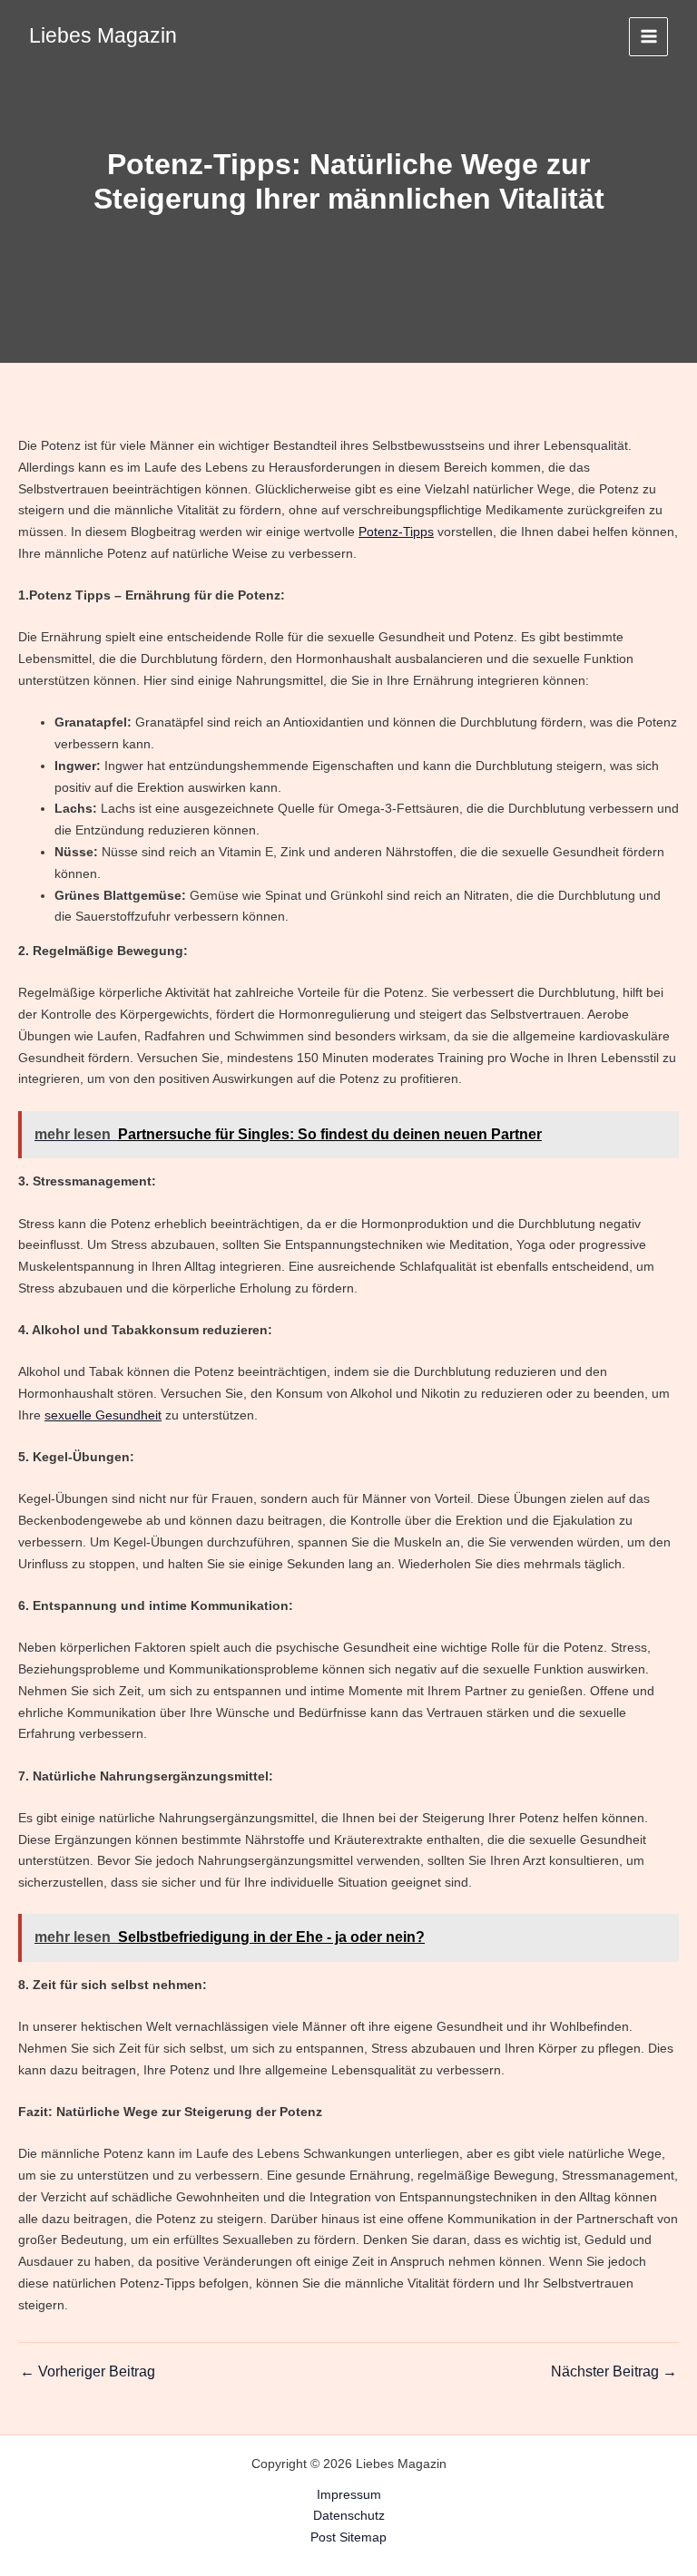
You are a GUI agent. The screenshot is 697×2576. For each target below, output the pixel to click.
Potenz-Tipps (396, 532)
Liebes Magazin (103, 35)
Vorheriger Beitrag (88, 2372)
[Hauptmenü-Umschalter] (648, 37)
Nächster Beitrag (614, 2372)
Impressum (349, 2494)
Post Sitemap (348, 2537)
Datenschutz (349, 2515)
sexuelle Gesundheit (103, 1415)
